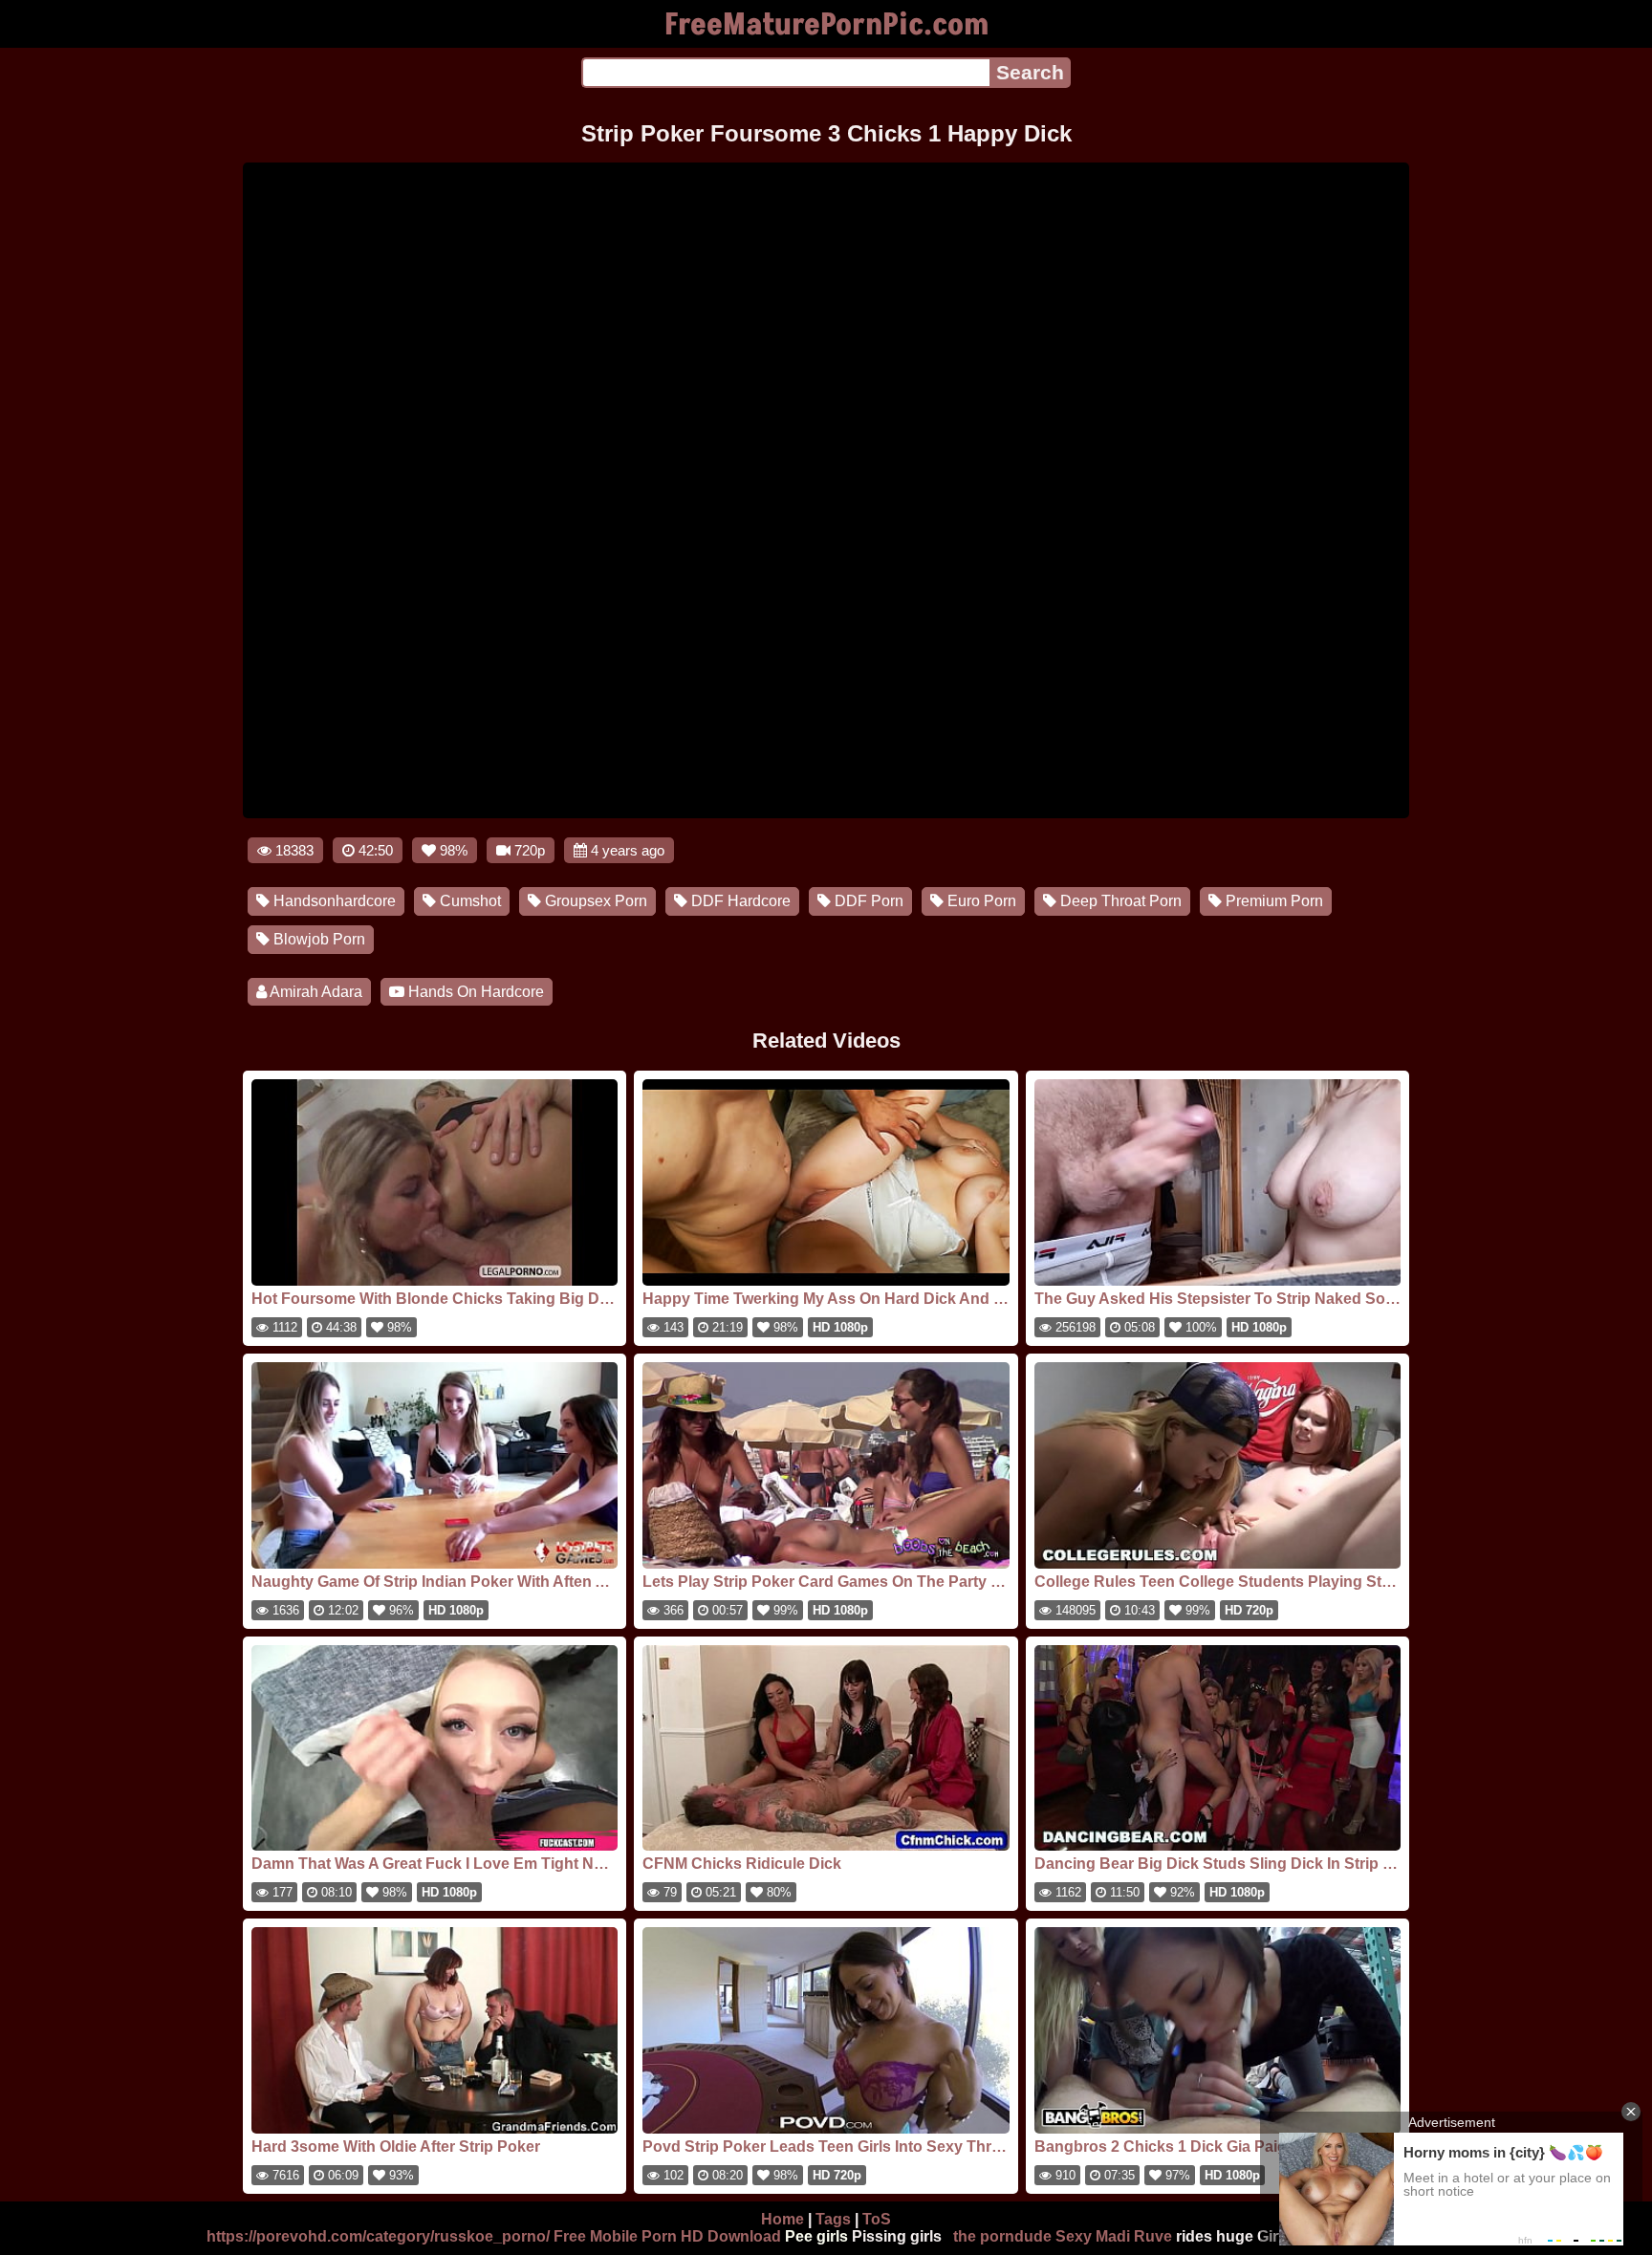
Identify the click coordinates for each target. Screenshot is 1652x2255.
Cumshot (468, 901)
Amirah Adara (315, 992)
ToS (877, 2219)
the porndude (1002, 2236)
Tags (833, 2219)
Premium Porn (1272, 901)
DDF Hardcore (739, 901)
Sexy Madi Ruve (1114, 2236)
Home (783, 2219)
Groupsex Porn (594, 901)
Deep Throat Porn (1119, 901)
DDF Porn (867, 901)
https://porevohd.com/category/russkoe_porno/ (378, 2236)
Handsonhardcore (333, 901)
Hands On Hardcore (474, 992)
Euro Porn (980, 901)
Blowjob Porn (317, 939)
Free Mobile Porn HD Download (667, 2236)
